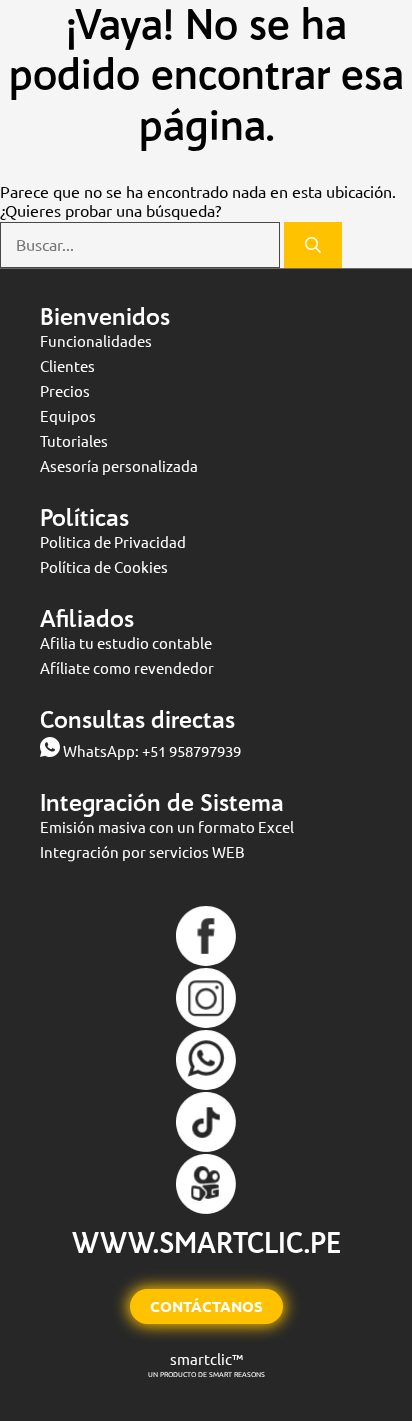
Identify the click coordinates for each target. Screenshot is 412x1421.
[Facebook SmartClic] (206, 960)
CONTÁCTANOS (206, 1306)
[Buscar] (313, 245)
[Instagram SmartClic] (206, 1022)
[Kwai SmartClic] (206, 1208)
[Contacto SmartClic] (206, 1084)
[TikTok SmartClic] (206, 1146)
